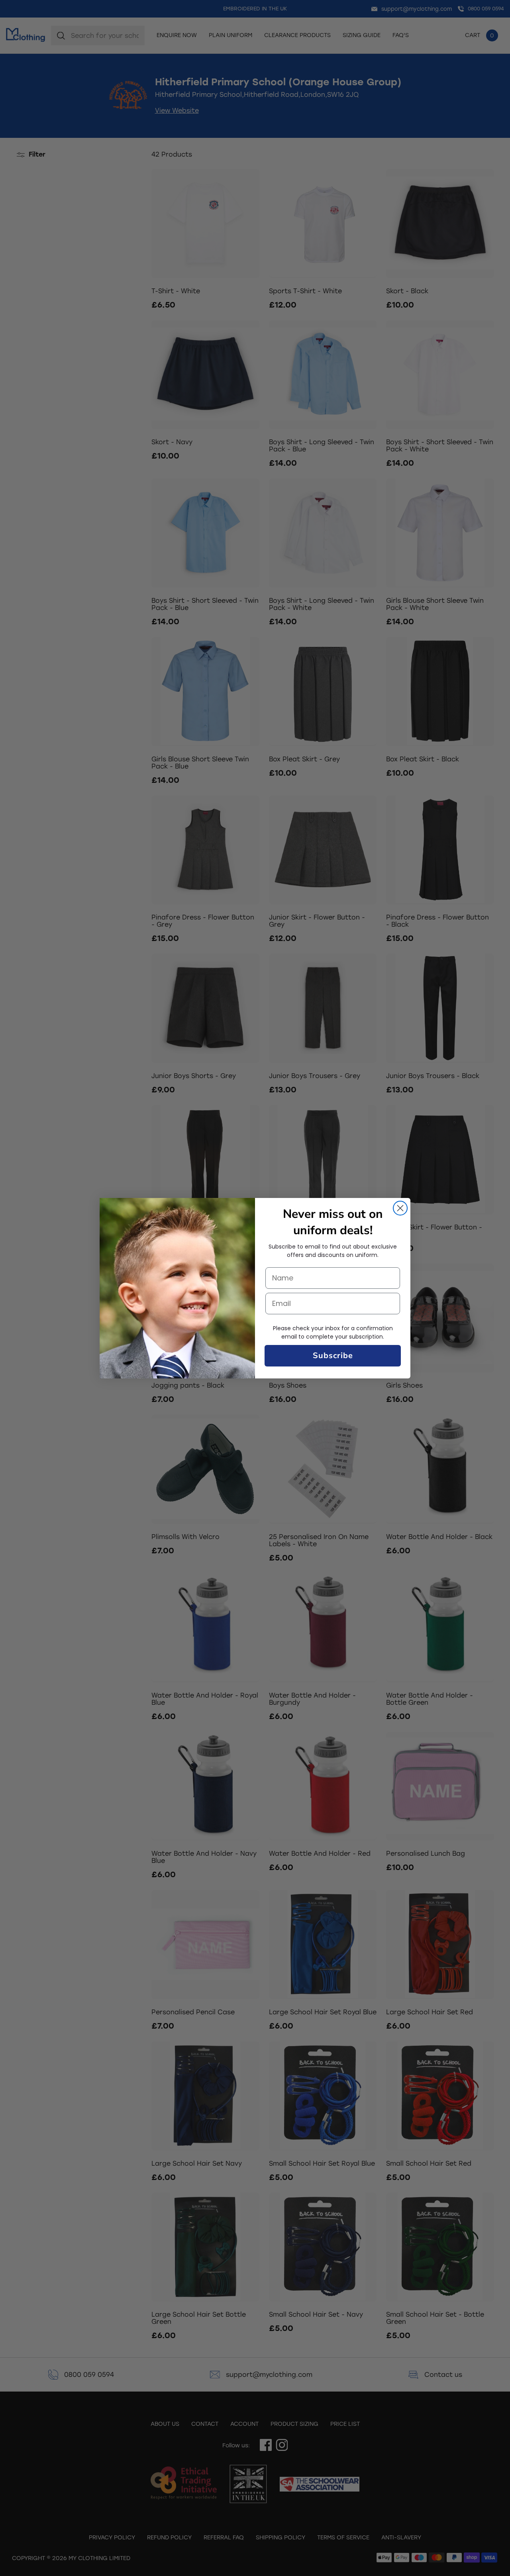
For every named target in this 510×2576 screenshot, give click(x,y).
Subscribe (333, 1356)
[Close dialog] (400, 1208)
